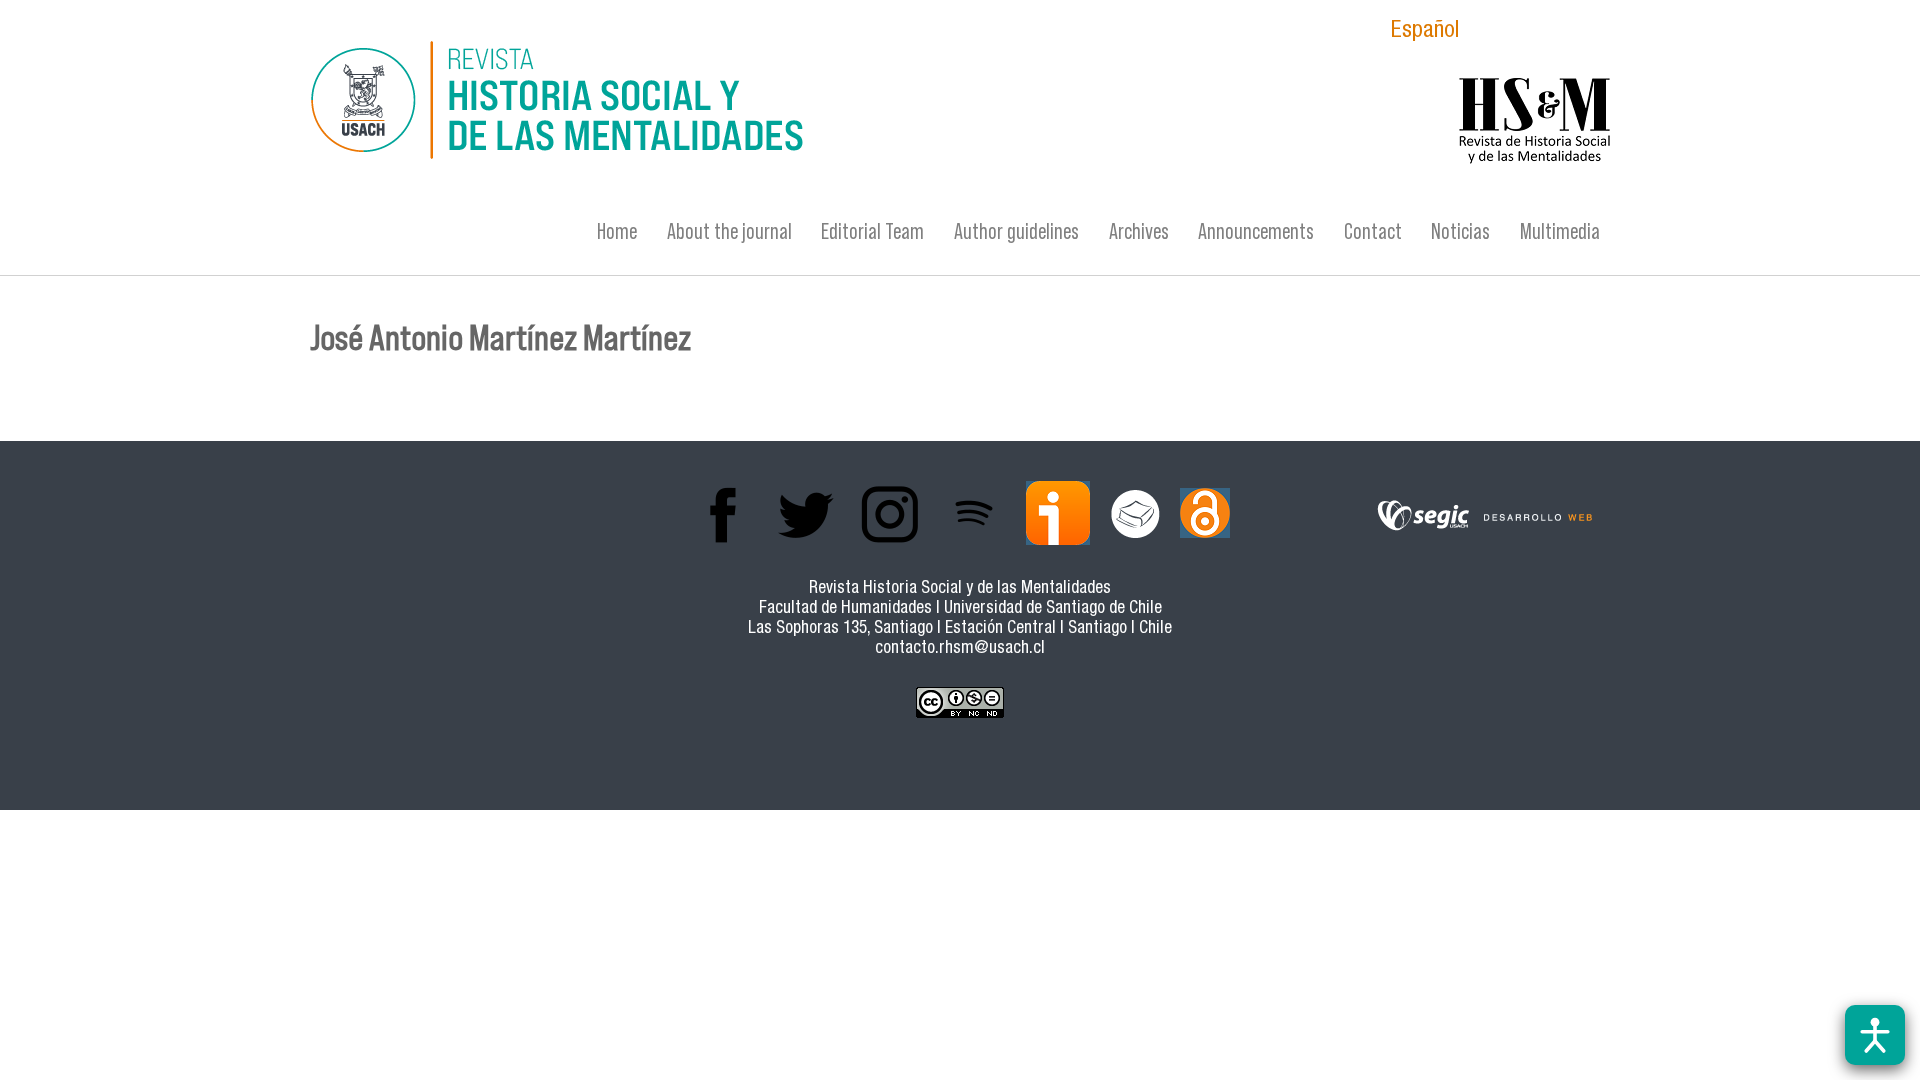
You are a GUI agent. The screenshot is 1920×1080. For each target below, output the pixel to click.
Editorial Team (872, 231)
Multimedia (1560, 231)
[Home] (765, 103)
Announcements (1256, 231)
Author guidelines (1016, 231)
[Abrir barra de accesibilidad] (1875, 1035)
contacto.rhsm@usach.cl (960, 649)
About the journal (729, 231)
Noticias (1460, 231)
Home (617, 231)
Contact (1373, 231)
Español (1425, 32)
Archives (1139, 231)
